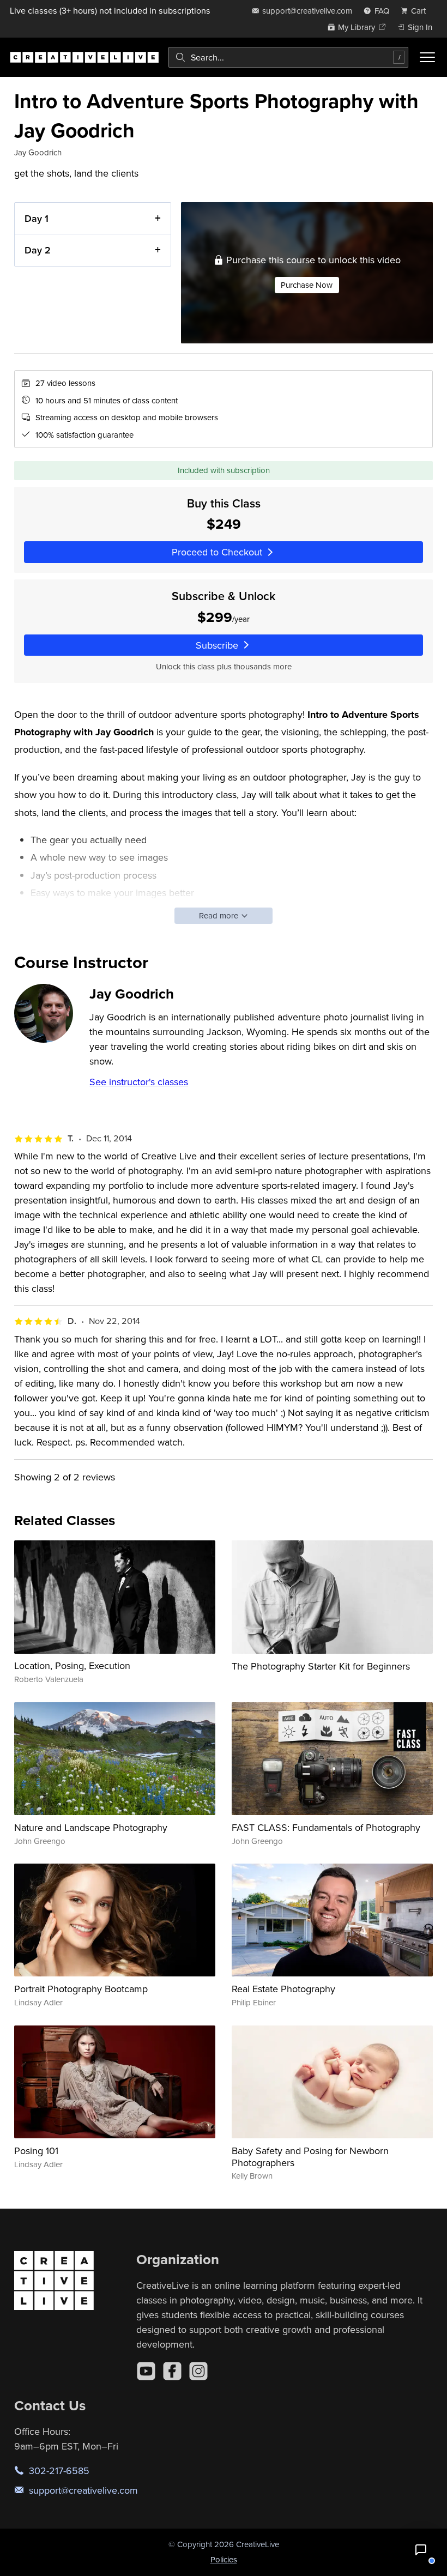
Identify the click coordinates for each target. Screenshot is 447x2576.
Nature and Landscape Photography (91, 1827)
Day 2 (38, 250)
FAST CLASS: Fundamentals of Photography (326, 1827)
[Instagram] (198, 2371)
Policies (224, 2559)
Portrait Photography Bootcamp (81, 1989)
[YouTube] (146, 2371)
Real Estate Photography (283, 1989)
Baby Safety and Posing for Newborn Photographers (310, 2157)
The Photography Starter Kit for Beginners (321, 1666)
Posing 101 (36, 2151)
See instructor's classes (139, 1082)
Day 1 (37, 218)
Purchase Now (307, 285)
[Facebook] (172, 2371)
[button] (421, 2550)
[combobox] (288, 57)
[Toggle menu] (427, 57)
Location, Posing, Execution (72, 1665)
